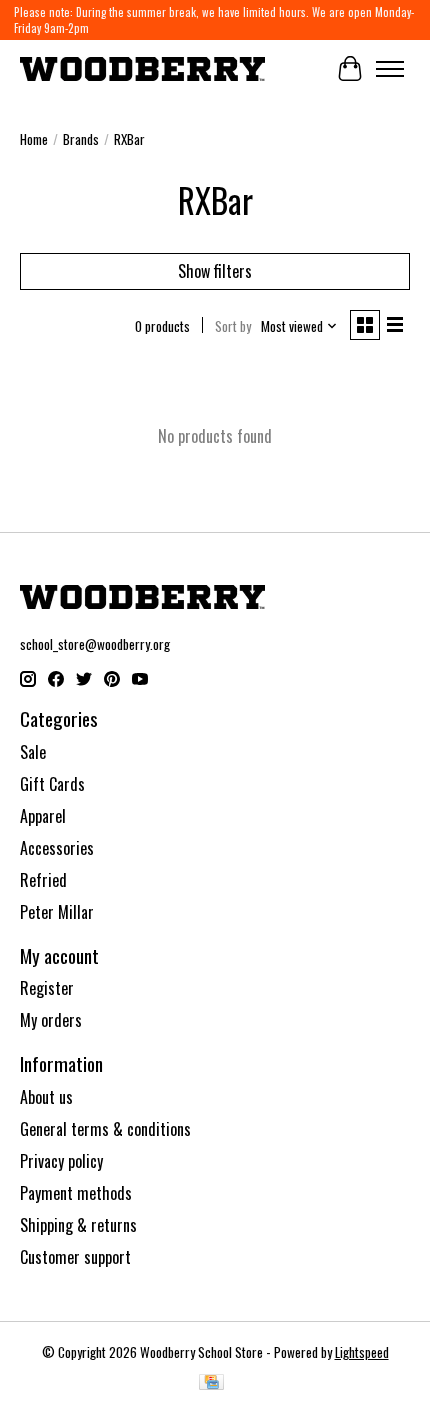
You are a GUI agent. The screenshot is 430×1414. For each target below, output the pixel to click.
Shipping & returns (78, 1225)
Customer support (75, 1257)
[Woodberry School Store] (142, 68)
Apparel (43, 816)
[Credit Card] (211, 1384)
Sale (33, 752)
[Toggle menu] (390, 69)
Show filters (215, 271)
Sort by (233, 326)
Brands (81, 139)
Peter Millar (57, 912)
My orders (51, 1020)
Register (47, 988)
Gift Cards (52, 784)
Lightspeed (362, 1352)
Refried (43, 880)
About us (46, 1097)
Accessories (57, 848)
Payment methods (76, 1193)
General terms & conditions (105, 1129)
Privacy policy (61, 1161)
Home (34, 139)
